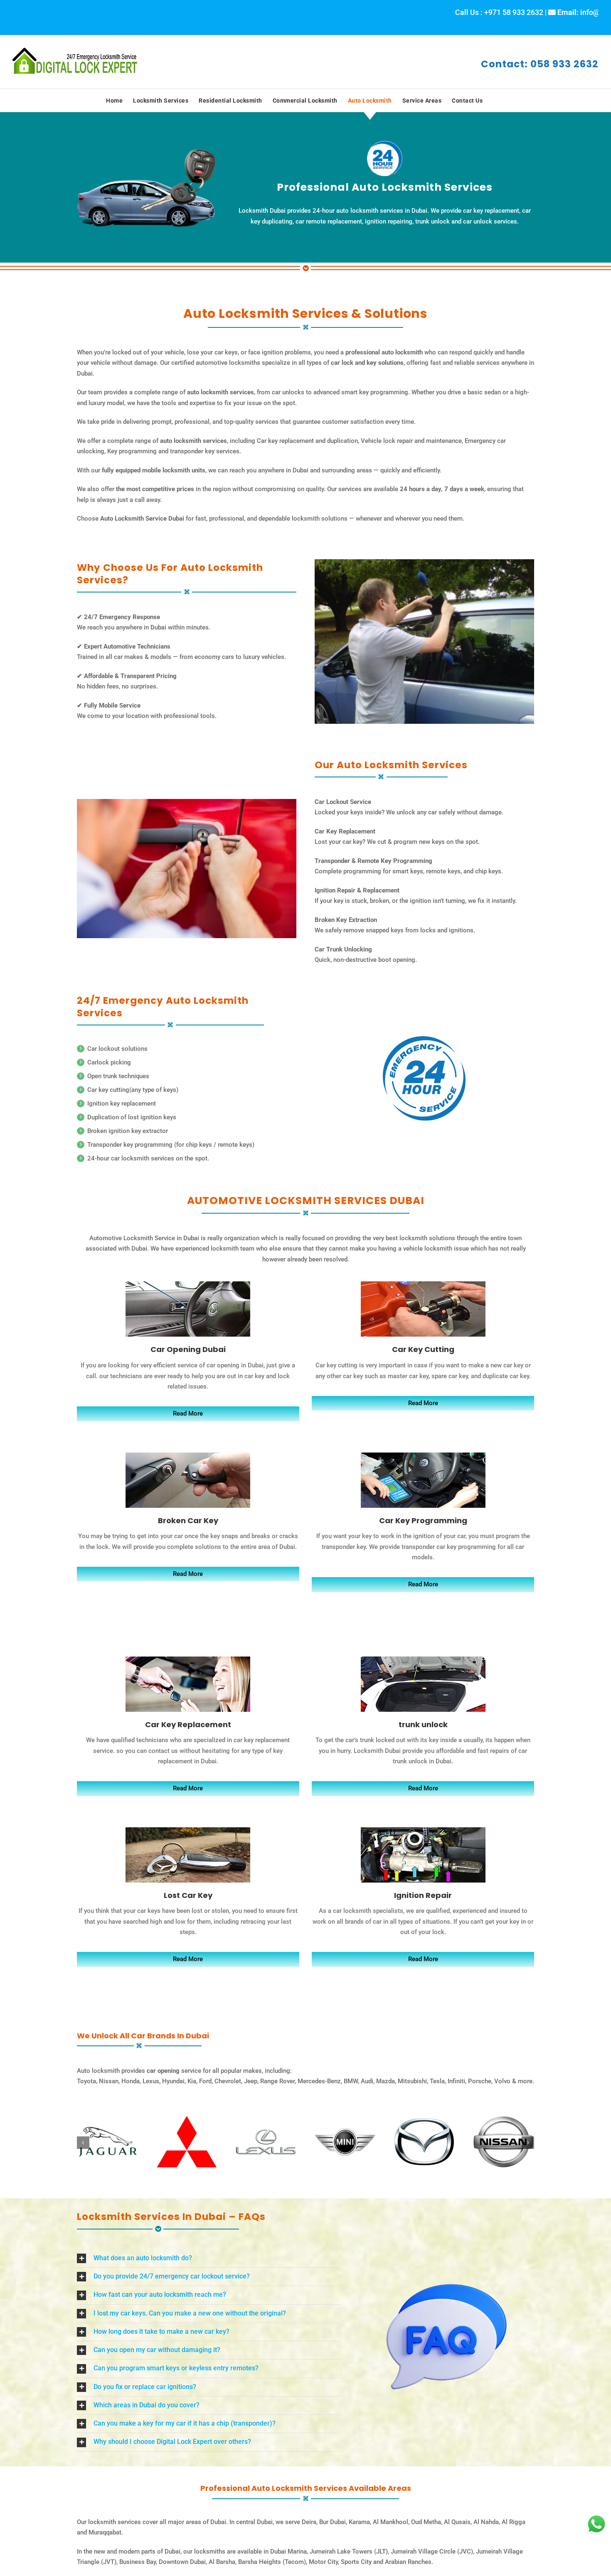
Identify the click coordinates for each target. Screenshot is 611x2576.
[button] (83, 2143)
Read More (188, 1413)
